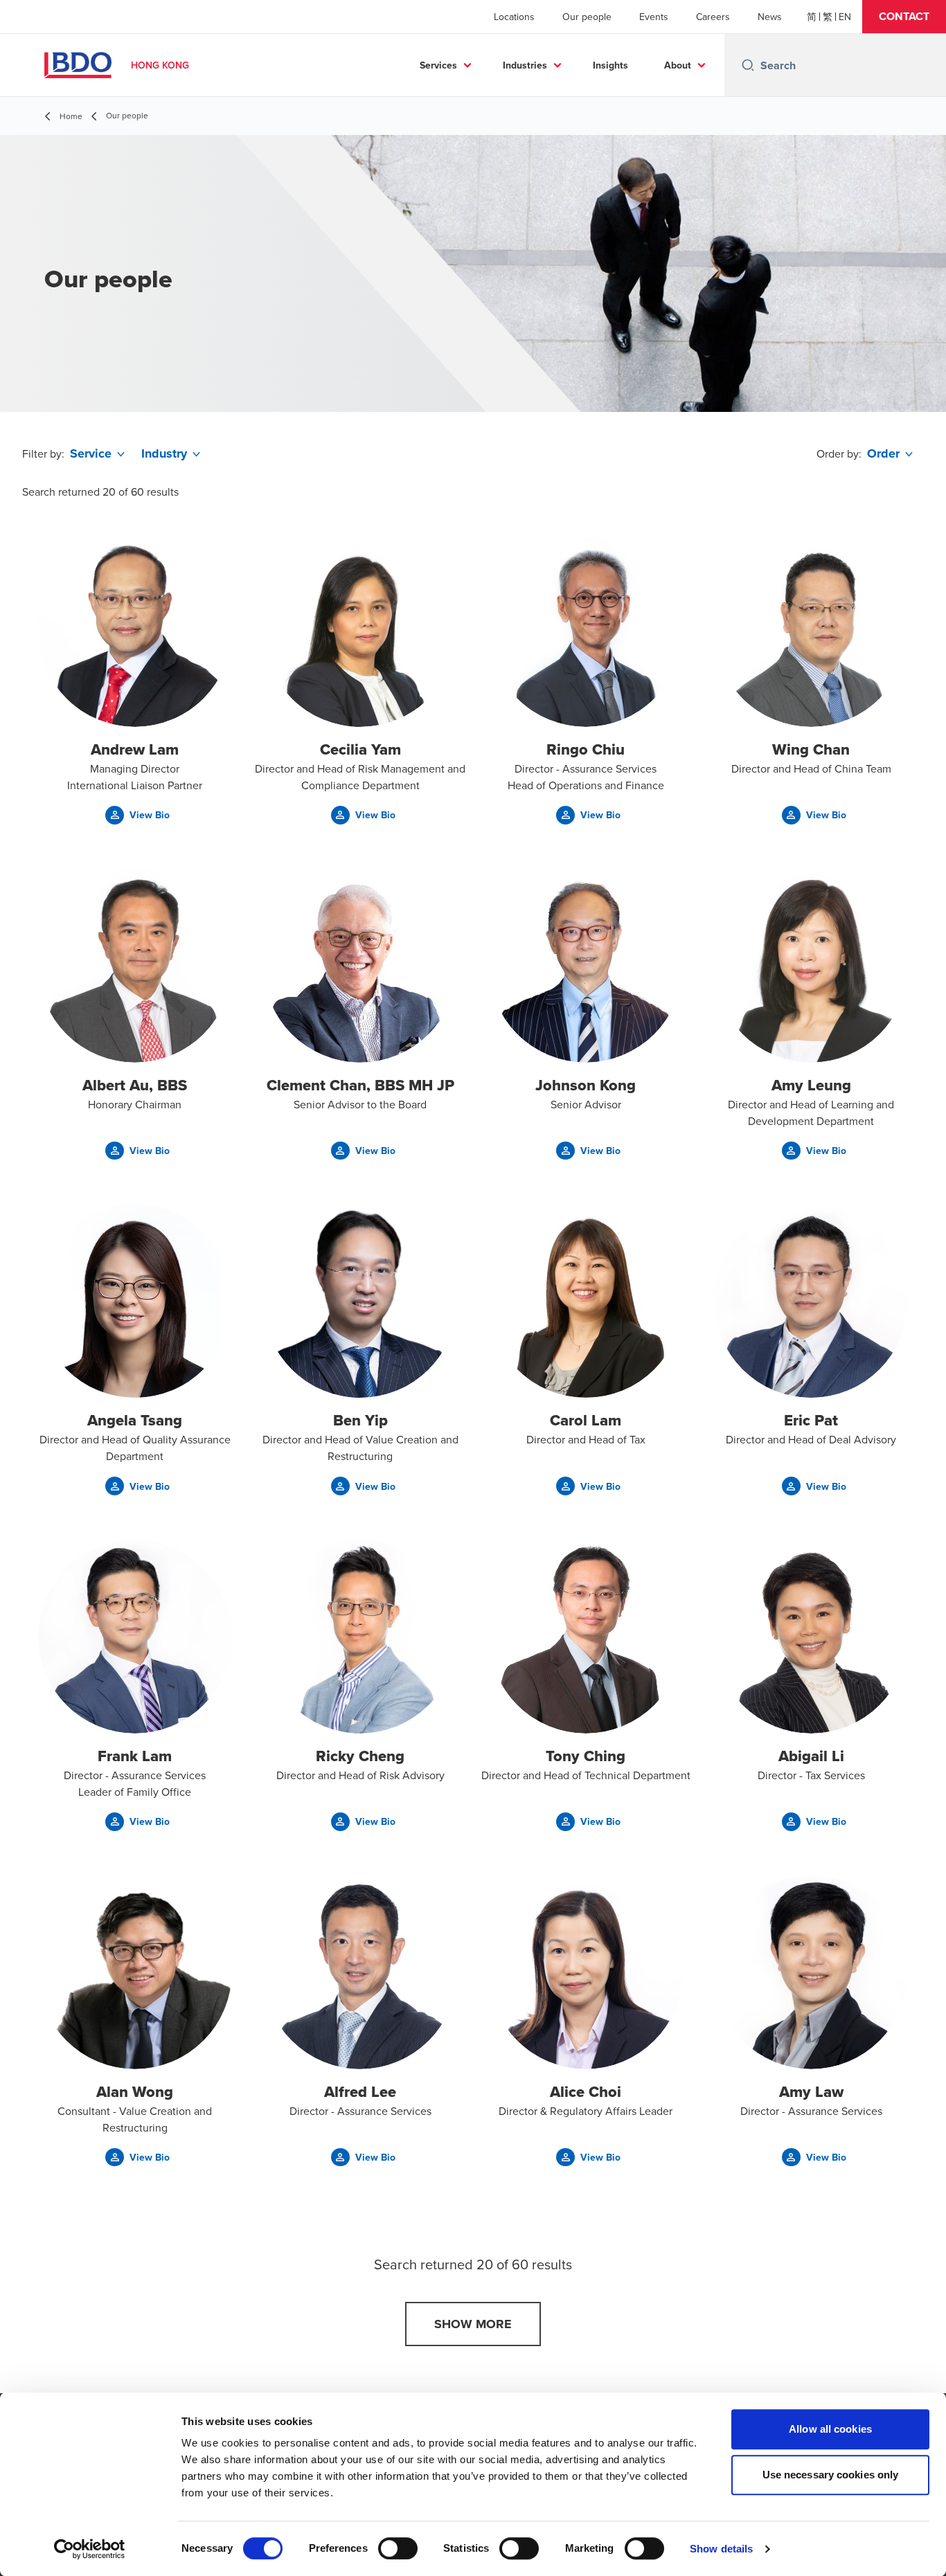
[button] (904, 17)
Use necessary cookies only (831, 2475)
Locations (514, 17)
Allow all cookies (830, 2429)
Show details (721, 2549)
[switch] (398, 2548)
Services (438, 65)
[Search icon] (748, 65)
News (770, 17)
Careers (713, 17)
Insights (610, 65)
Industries (525, 65)
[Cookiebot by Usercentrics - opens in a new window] (90, 2549)
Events (654, 17)
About (678, 65)
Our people (587, 17)
